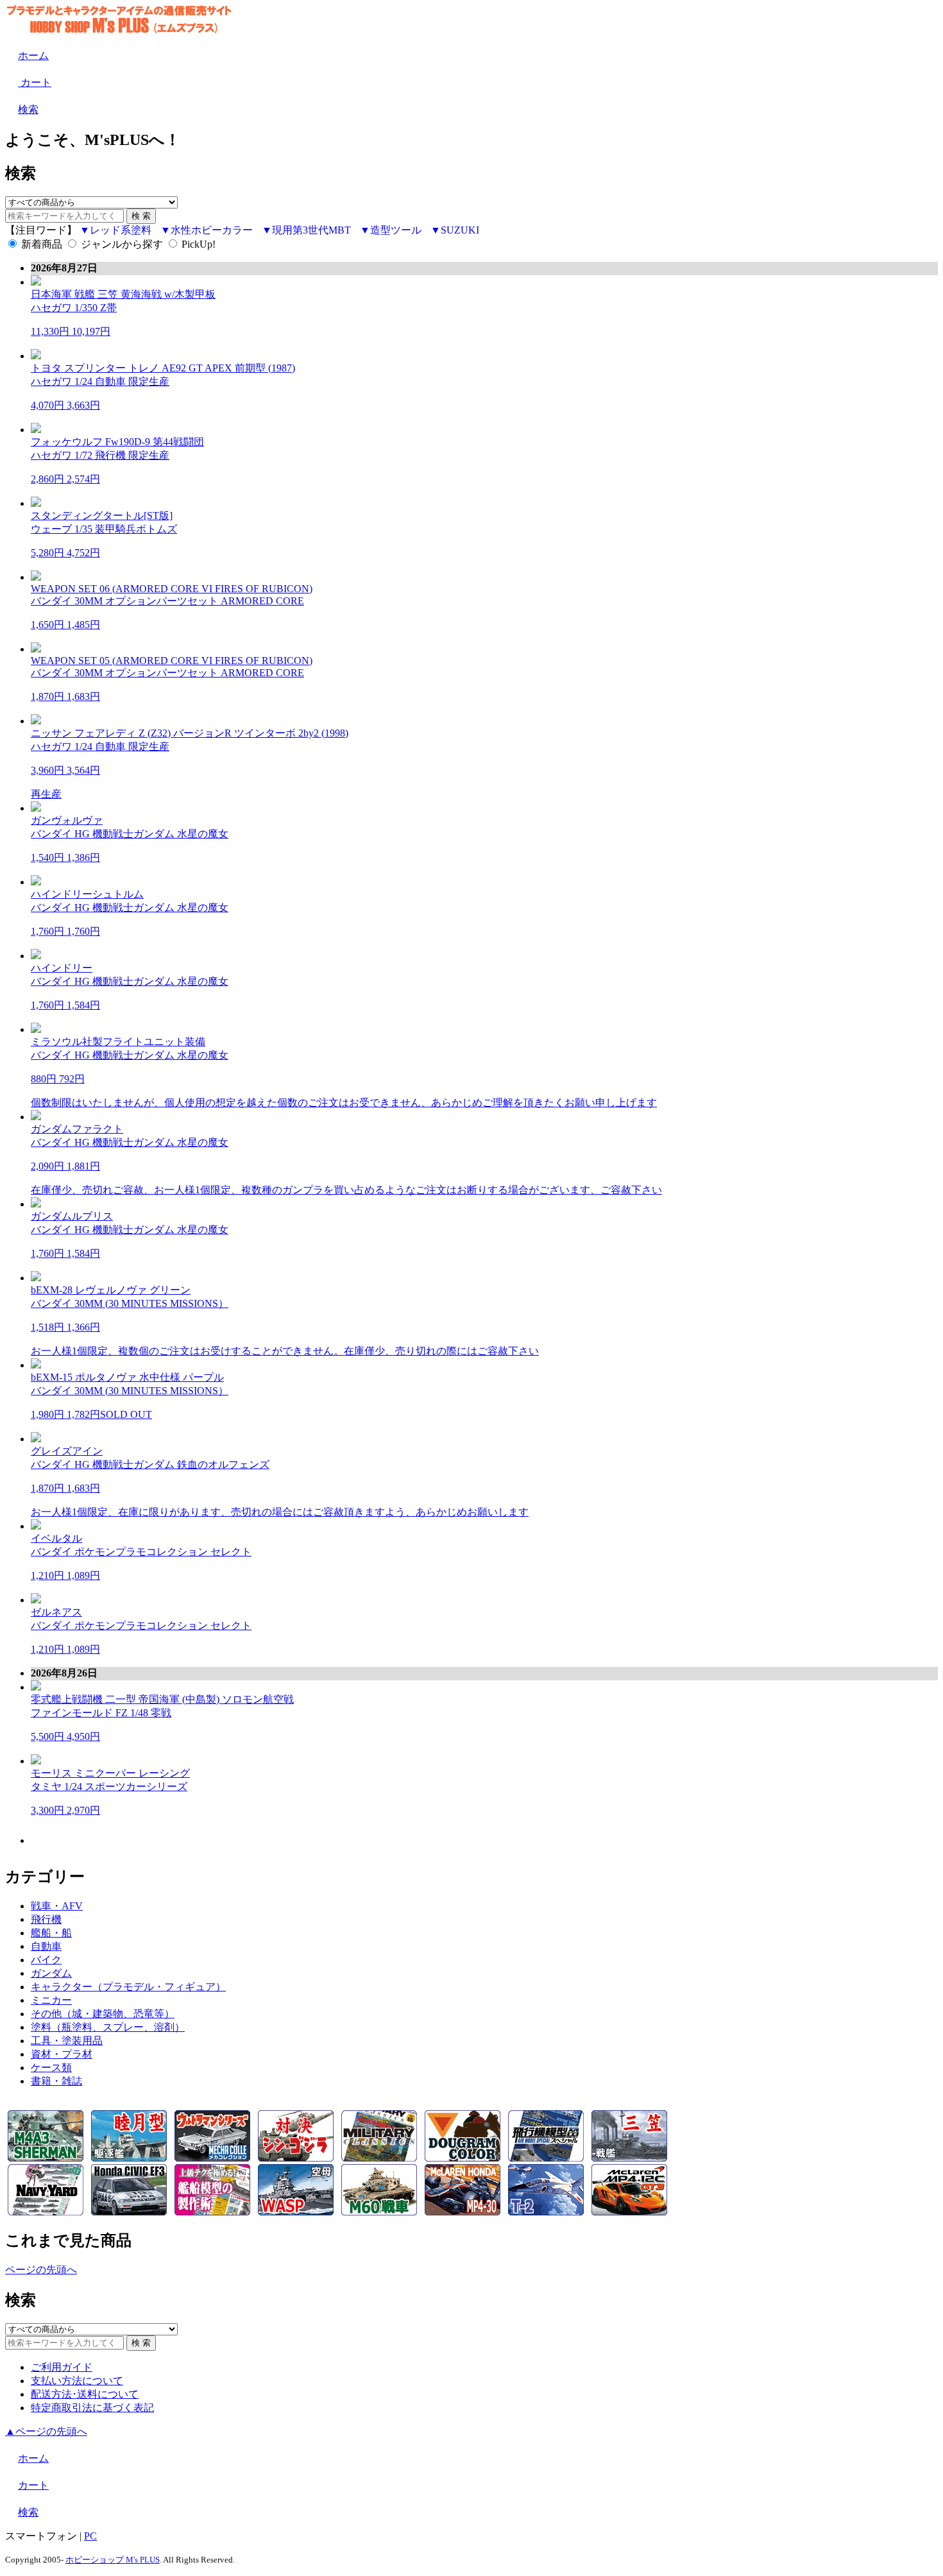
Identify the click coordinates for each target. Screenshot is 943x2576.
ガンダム (51, 1973)
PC (90, 2536)
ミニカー (51, 2000)
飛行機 (46, 1919)
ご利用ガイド (62, 2367)
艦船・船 (51, 1933)
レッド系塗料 (121, 230)
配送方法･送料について (85, 2394)
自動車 (46, 1946)
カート (35, 82)
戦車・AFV (57, 1906)
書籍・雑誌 (56, 2081)
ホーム (33, 55)
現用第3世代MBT (311, 230)
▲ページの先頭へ (46, 2431)
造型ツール (396, 230)
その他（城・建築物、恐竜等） (103, 2014)
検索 (28, 109)
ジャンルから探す (122, 244)
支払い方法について (77, 2381)
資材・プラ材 (62, 2054)
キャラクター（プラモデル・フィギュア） (128, 1987)
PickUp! (199, 244)
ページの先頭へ (41, 2270)
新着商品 (42, 244)
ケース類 (51, 2068)
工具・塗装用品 (67, 2041)
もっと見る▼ (484, 1840)
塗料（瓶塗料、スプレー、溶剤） (108, 2027)
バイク (46, 1960)
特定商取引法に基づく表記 (92, 2408)
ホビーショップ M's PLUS (113, 2560)
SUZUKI (460, 230)
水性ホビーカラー (212, 230)
